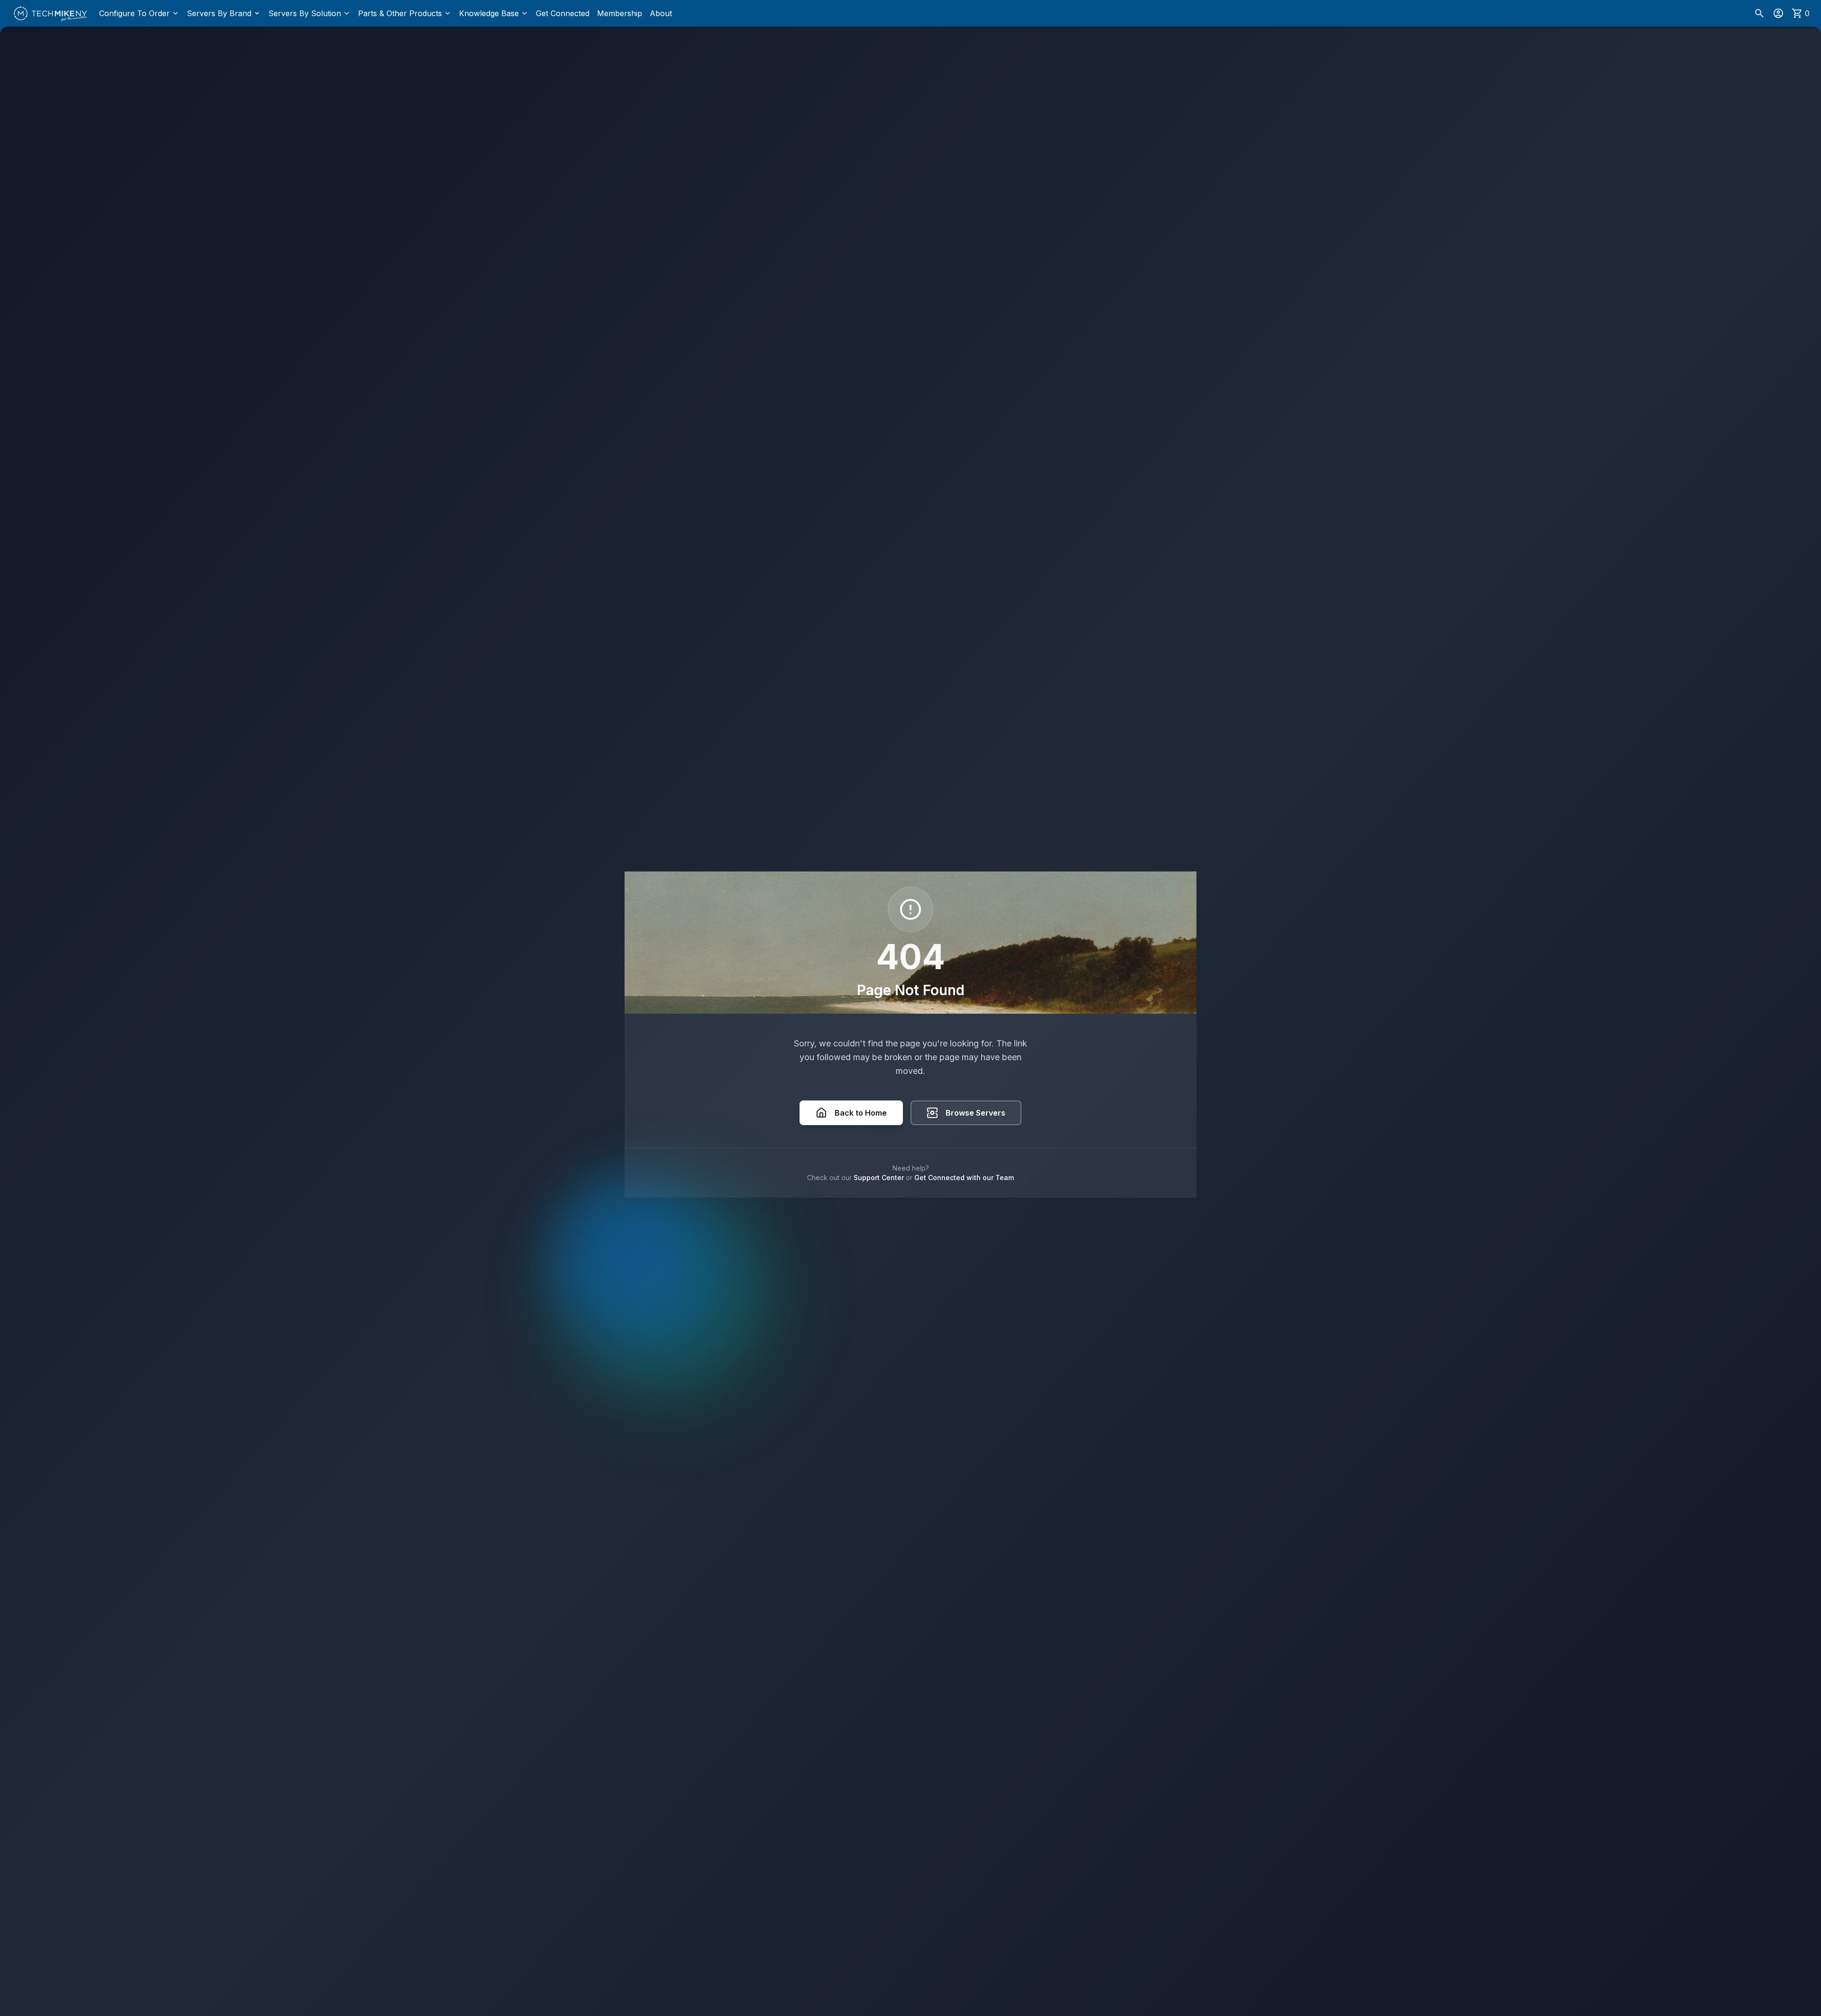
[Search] (1759, 13)
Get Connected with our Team (964, 1178)
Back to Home (861, 1113)
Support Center (879, 1178)
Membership (620, 13)
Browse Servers (975, 1113)
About (661, 13)
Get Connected (563, 13)
